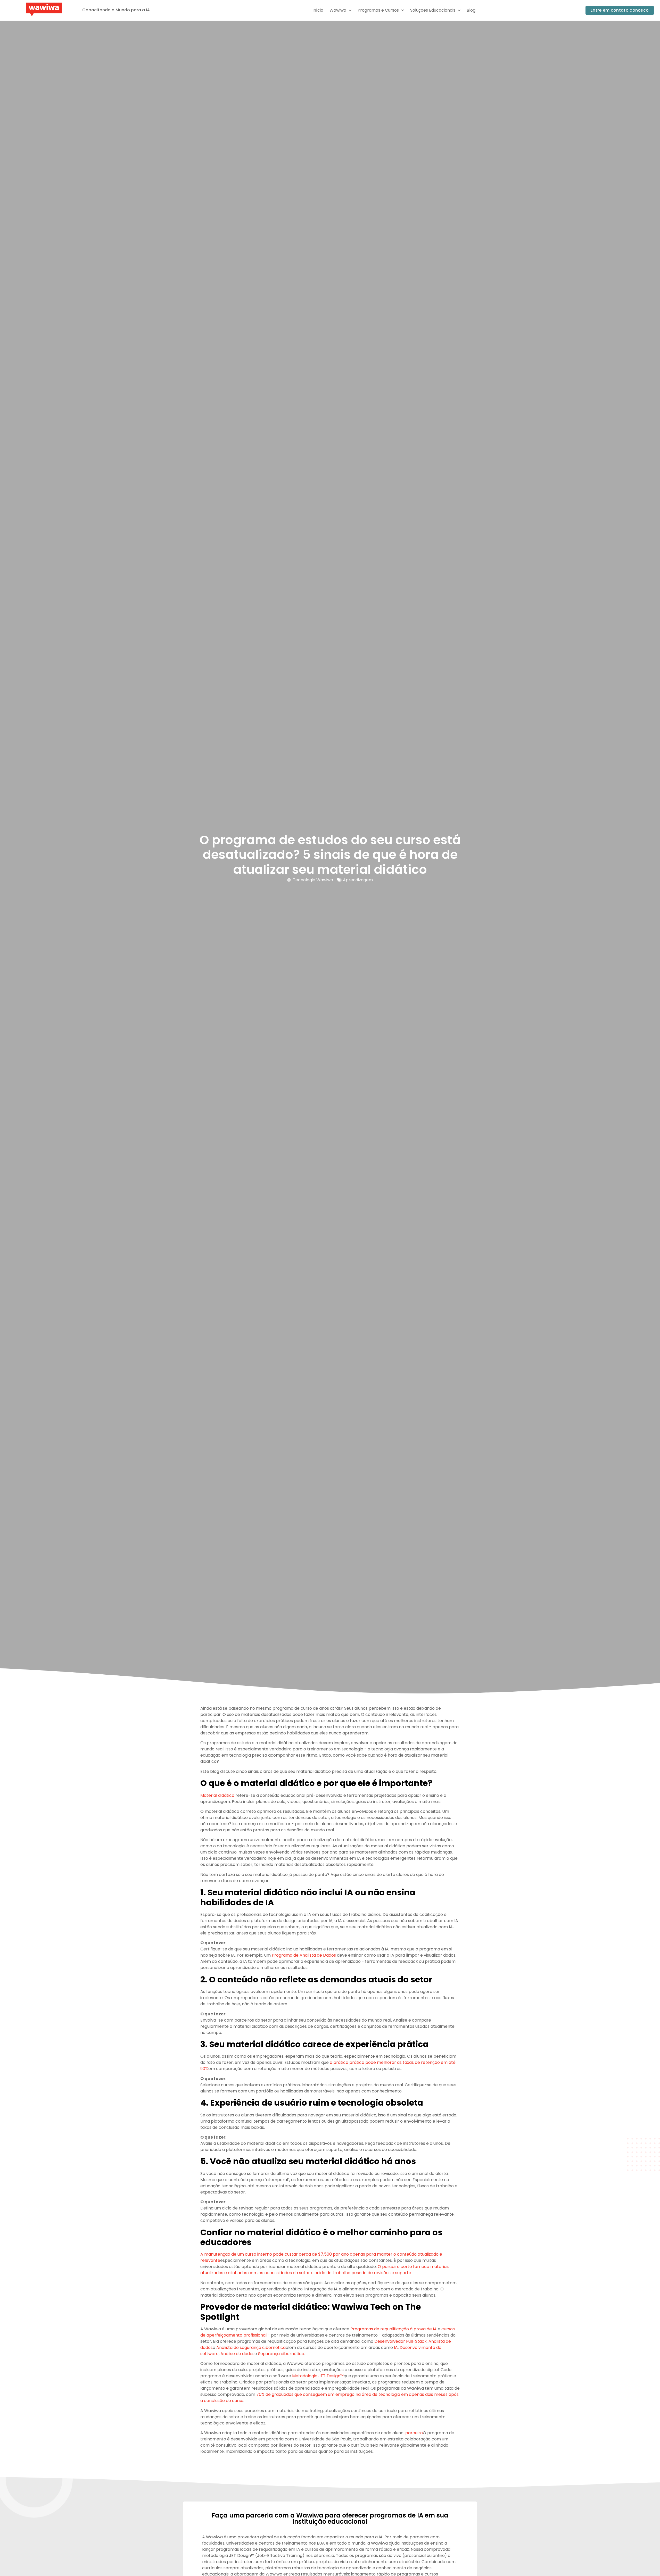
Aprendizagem (358, 880)
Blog (471, 10)
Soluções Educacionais (433, 10)
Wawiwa (338, 10)
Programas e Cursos (378, 10)
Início (318, 10)
